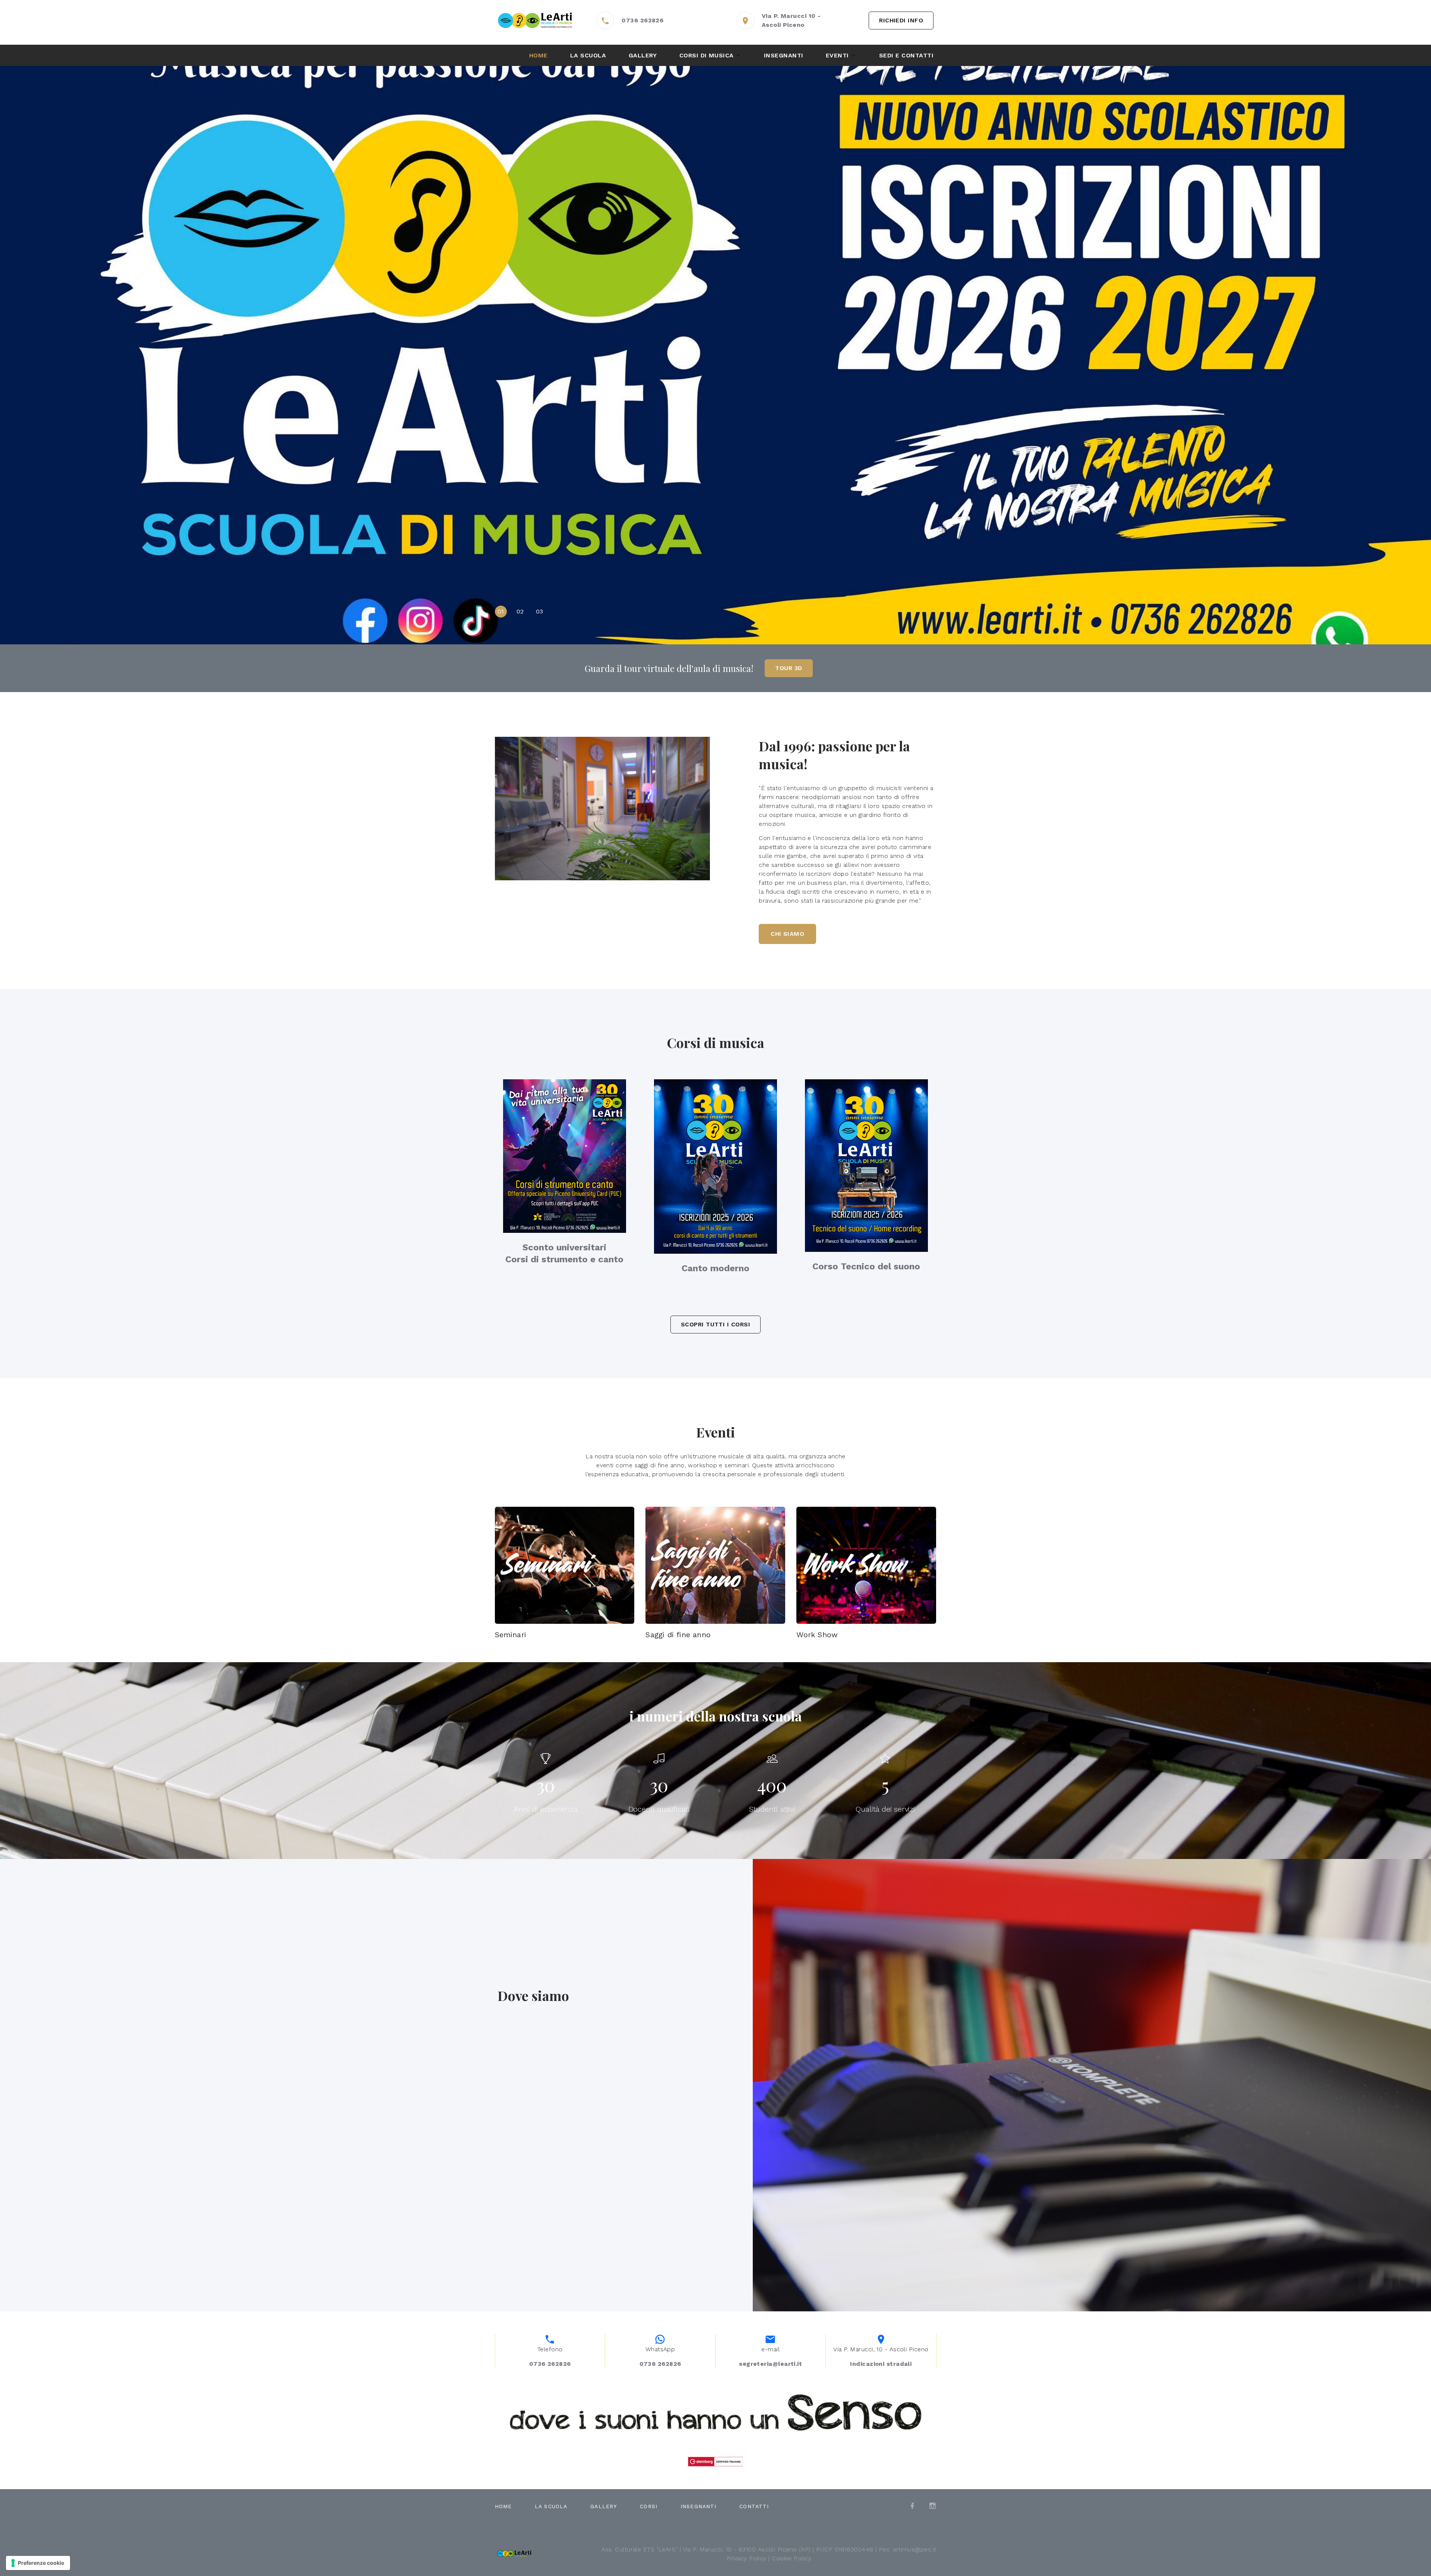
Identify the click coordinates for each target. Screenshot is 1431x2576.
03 (540, 611)
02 (520, 611)
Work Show (817, 1635)
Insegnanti (784, 55)
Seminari (511, 1635)
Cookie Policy (792, 2558)
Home (538, 55)
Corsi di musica (707, 55)
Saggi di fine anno (678, 1635)
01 (501, 611)
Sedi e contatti (906, 55)
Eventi (837, 55)
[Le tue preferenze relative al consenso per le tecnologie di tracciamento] (38, 2563)
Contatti (754, 2506)
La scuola (588, 55)
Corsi (649, 2506)
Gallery (643, 55)
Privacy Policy (747, 2558)
